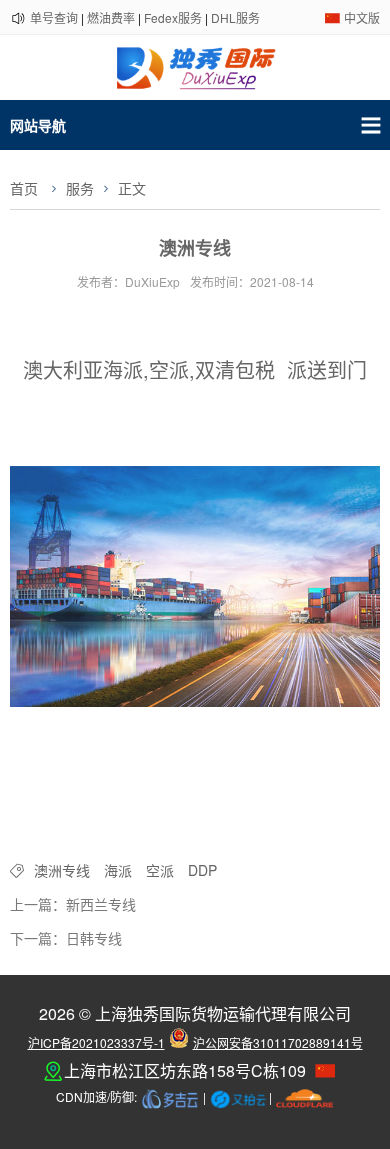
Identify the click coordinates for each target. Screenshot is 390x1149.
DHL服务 (235, 17)
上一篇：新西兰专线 (73, 904)
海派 (118, 870)
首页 (24, 188)
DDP (202, 870)
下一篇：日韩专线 (66, 938)
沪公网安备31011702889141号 (278, 1042)
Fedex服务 (173, 17)
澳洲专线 (62, 870)
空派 (160, 870)
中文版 (362, 17)
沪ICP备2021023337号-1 (96, 1042)
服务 (80, 188)
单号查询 (54, 17)
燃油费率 (111, 17)
